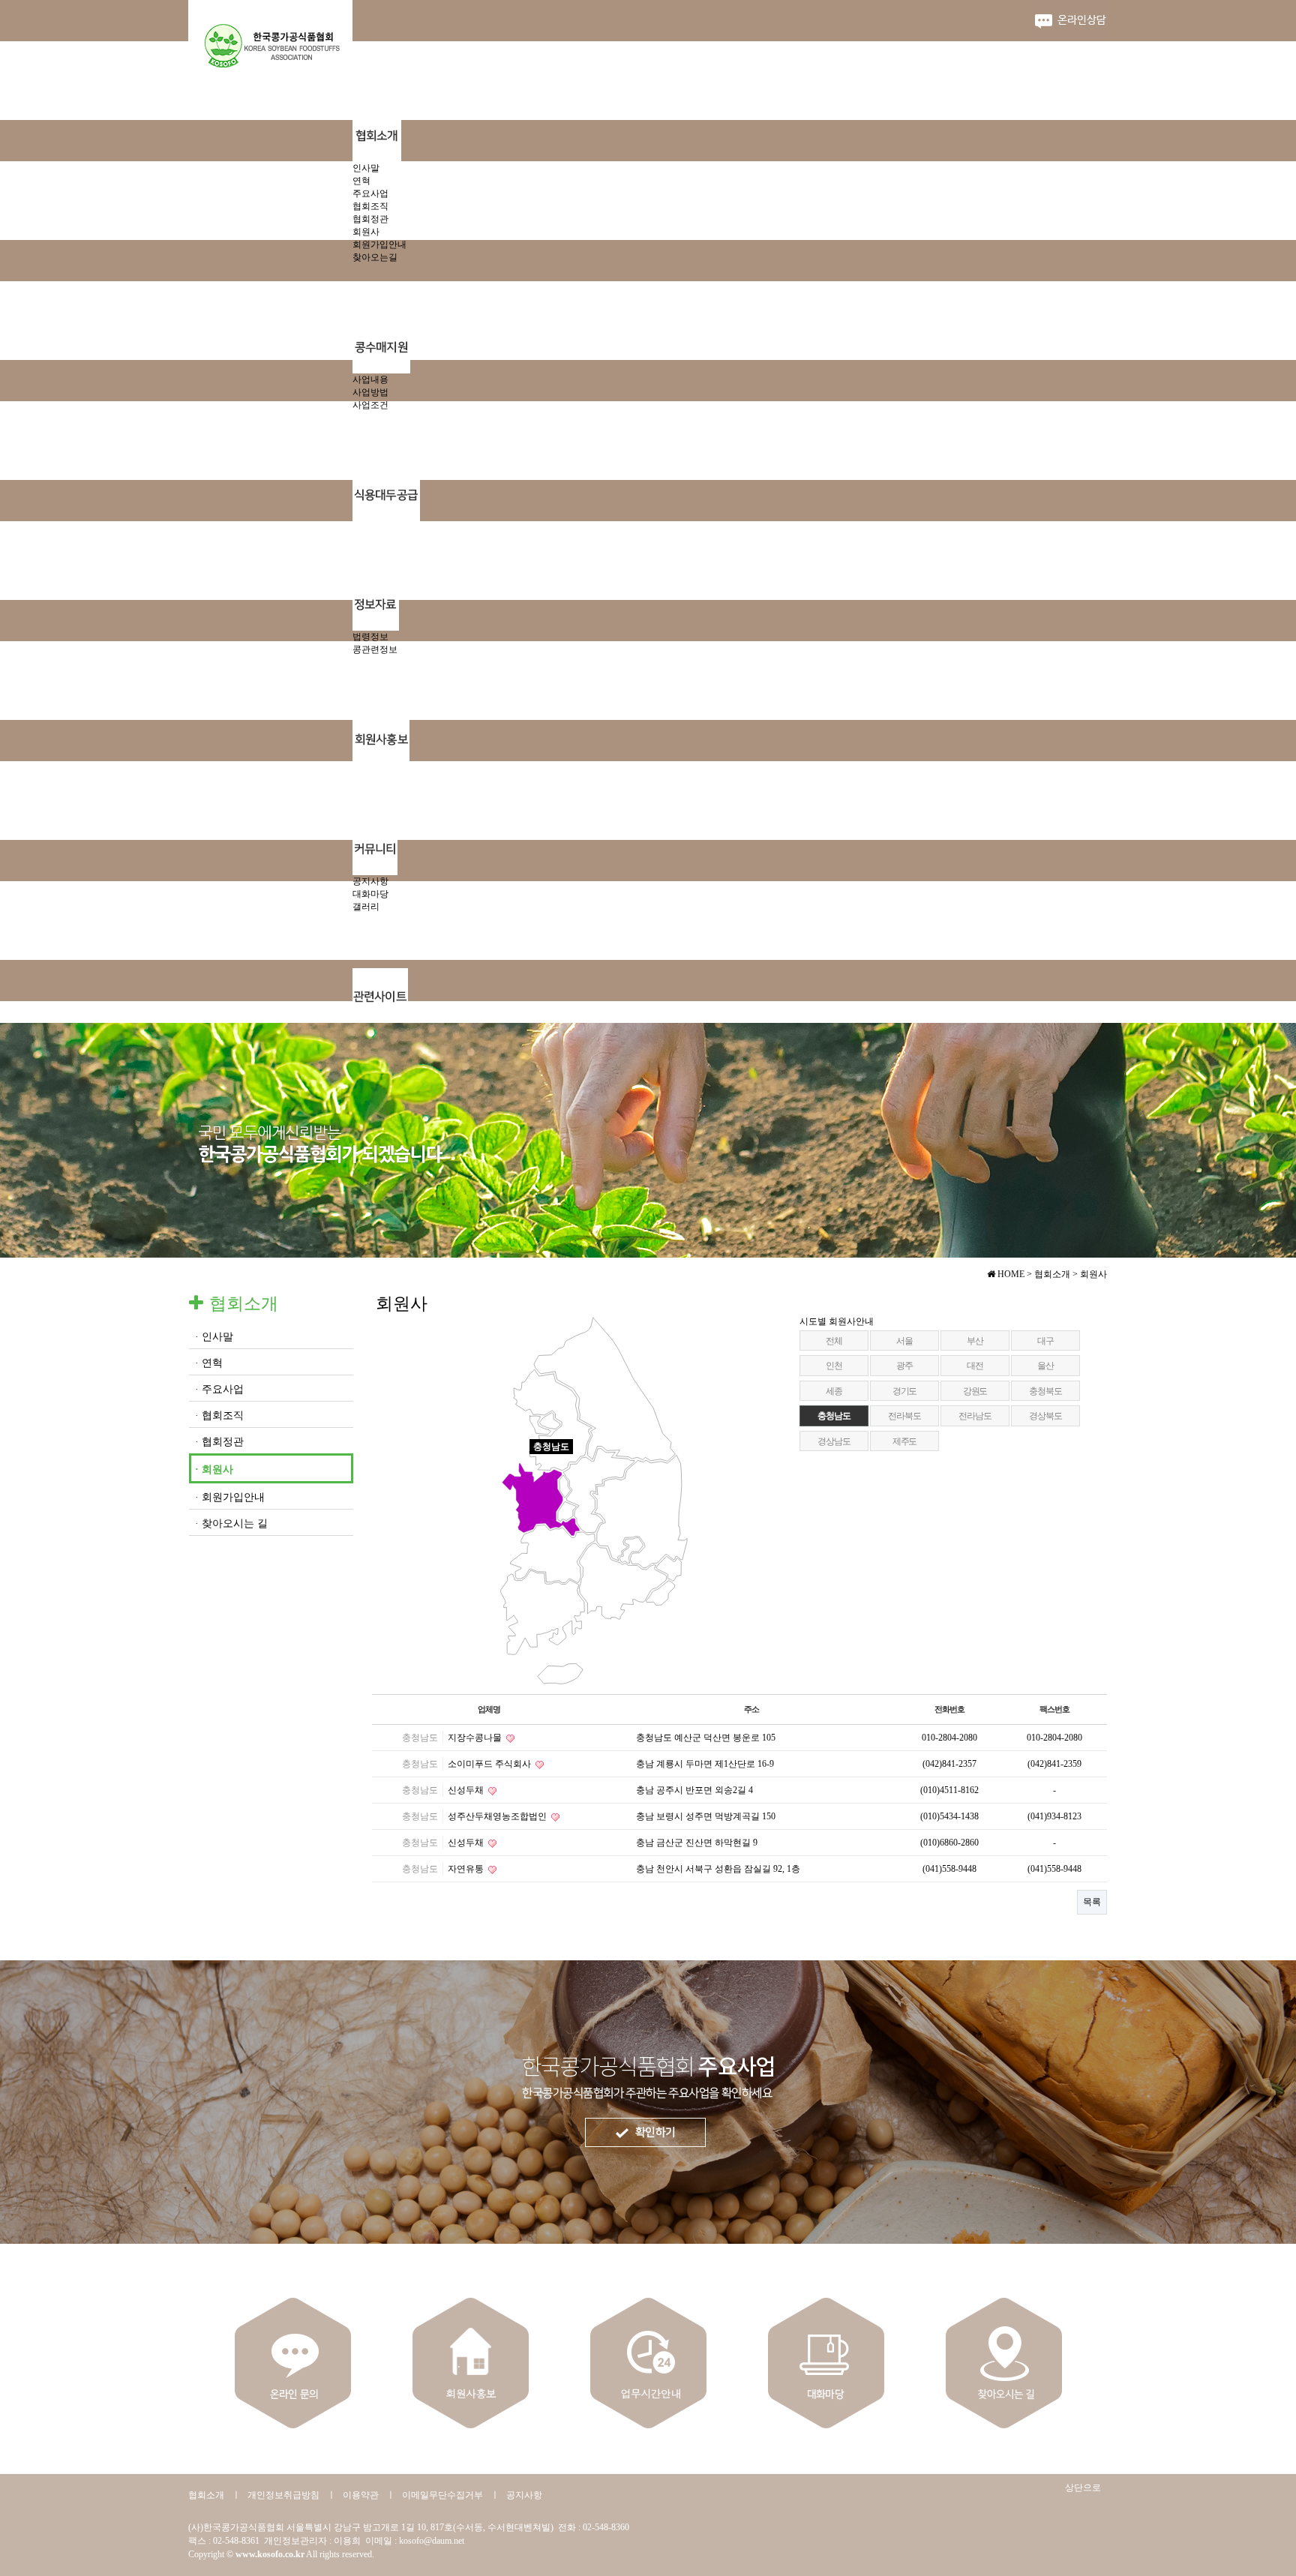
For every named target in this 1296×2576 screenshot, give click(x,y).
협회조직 (370, 206)
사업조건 (370, 405)
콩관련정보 (375, 649)
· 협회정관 (219, 1442)
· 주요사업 (219, 1389)
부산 (975, 1341)
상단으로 (1083, 2488)
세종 (834, 1391)
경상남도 (834, 1441)
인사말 (366, 168)
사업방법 (370, 392)
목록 (1092, 1902)
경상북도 (1045, 1416)
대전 (975, 1366)
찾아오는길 (375, 257)
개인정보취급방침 (283, 2495)
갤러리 (366, 907)
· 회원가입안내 (230, 1497)
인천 (834, 1366)
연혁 (361, 181)
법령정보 (370, 637)
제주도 (904, 1441)
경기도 (904, 1391)
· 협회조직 (219, 1415)
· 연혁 (209, 1363)
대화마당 (370, 894)
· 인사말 (214, 1337)
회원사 (366, 232)
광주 (904, 1366)
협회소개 (206, 2495)
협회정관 (370, 219)
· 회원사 (214, 1469)
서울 (904, 1341)
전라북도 (904, 1416)
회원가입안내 (379, 244)
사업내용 (370, 379)
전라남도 (975, 1416)
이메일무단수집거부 (442, 2495)
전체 (834, 1341)
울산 (1045, 1366)
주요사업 (370, 193)
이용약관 (361, 2495)
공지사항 (370, 881)
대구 (1045, 1341)
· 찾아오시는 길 (231, 1523)
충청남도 (834, 1416)
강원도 (975, 1391)
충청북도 (1045, 1391)
